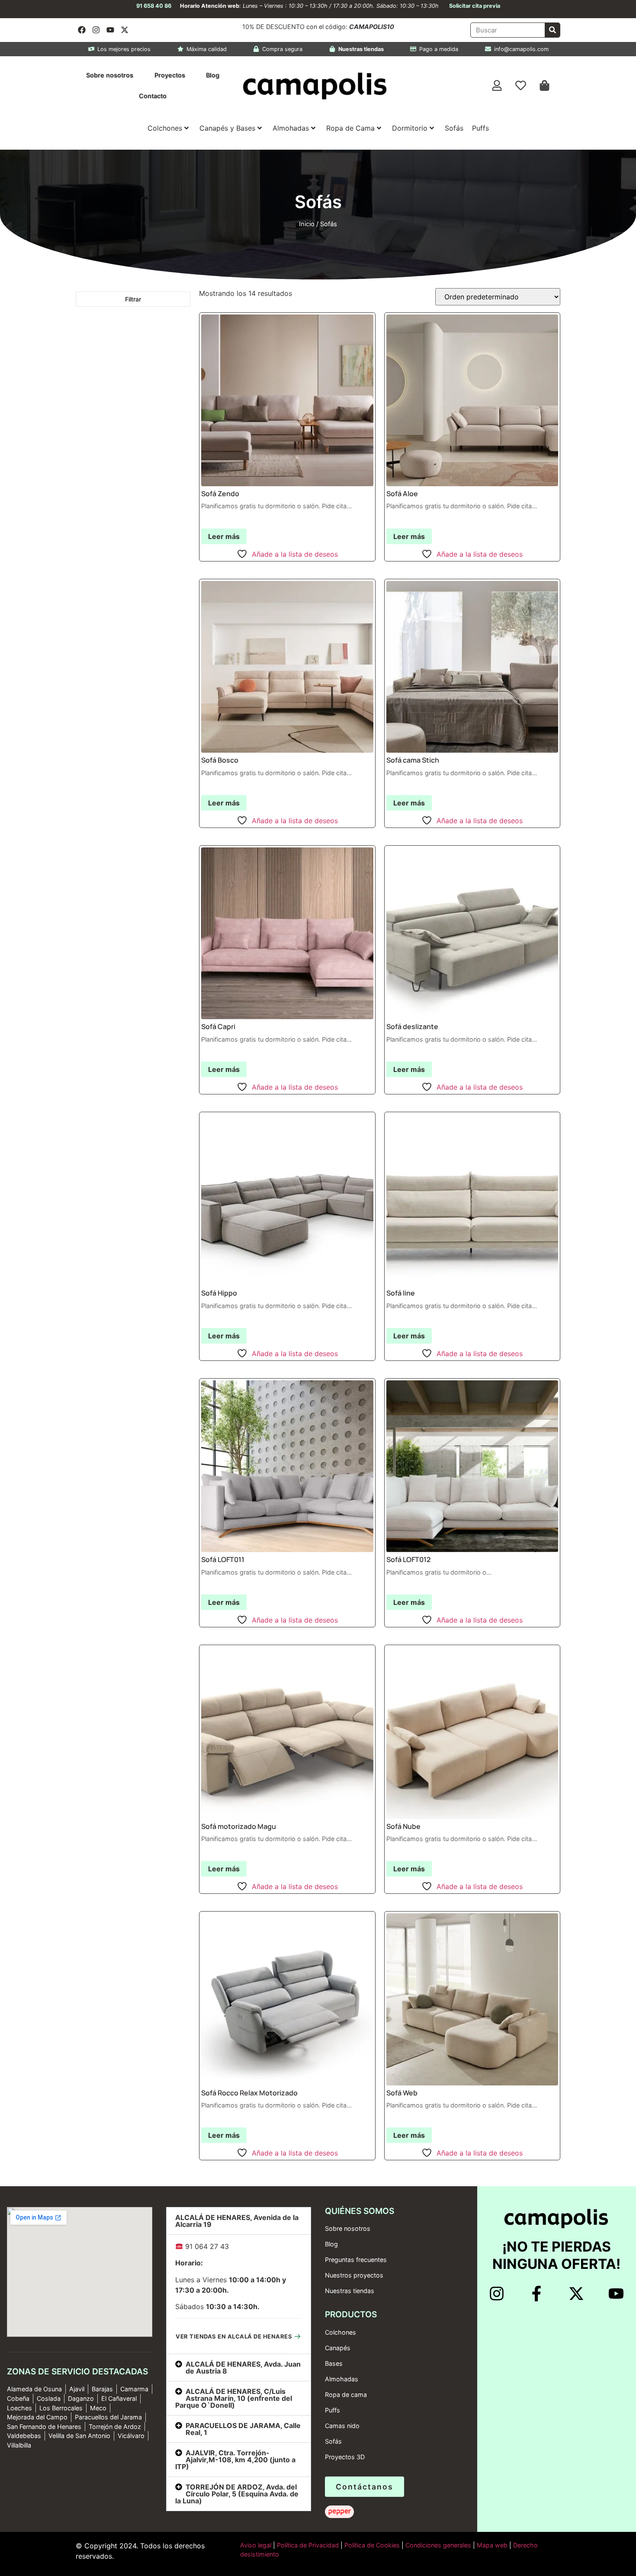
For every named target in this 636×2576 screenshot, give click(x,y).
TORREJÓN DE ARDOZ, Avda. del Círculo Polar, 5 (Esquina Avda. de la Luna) (237, 2494)
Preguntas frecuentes (356, 2260)
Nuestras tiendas (350, 2291)
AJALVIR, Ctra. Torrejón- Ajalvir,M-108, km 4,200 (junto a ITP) (235, 2460)
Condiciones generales (438, 2545)
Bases (334, 2363)
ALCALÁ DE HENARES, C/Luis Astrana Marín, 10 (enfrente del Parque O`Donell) (234, 2398)
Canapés (338, 2348)
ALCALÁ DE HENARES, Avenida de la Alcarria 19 (237, 2221)
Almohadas (291, 128)
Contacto (153, 96)
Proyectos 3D (345, 2457)
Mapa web (492, 2545)
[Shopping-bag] (545, 86)
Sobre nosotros (110, 75)
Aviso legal (256, 2545)
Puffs (480, 128)
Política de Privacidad (307, 2545)
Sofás (454, 128)
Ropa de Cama (350, 128)
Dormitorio (410, 128)
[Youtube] (110, 30)
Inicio (307, 224)
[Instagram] (96, 30)
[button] (239, 2221)
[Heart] (521, 86)
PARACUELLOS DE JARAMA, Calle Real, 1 (243, 2429)
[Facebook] (82, 30)
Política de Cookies (372, 2545)
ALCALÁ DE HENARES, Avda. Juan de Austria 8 (243, 2367)
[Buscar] (552, 30)
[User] (497, 86)
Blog (213, 75)
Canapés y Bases (227, 128)
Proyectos (170, 75)
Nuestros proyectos (354, 2275)
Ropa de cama (346, 2395)
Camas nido (342, 2426)
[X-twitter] (125, 30)
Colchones (165, 128)
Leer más (224, 536)
